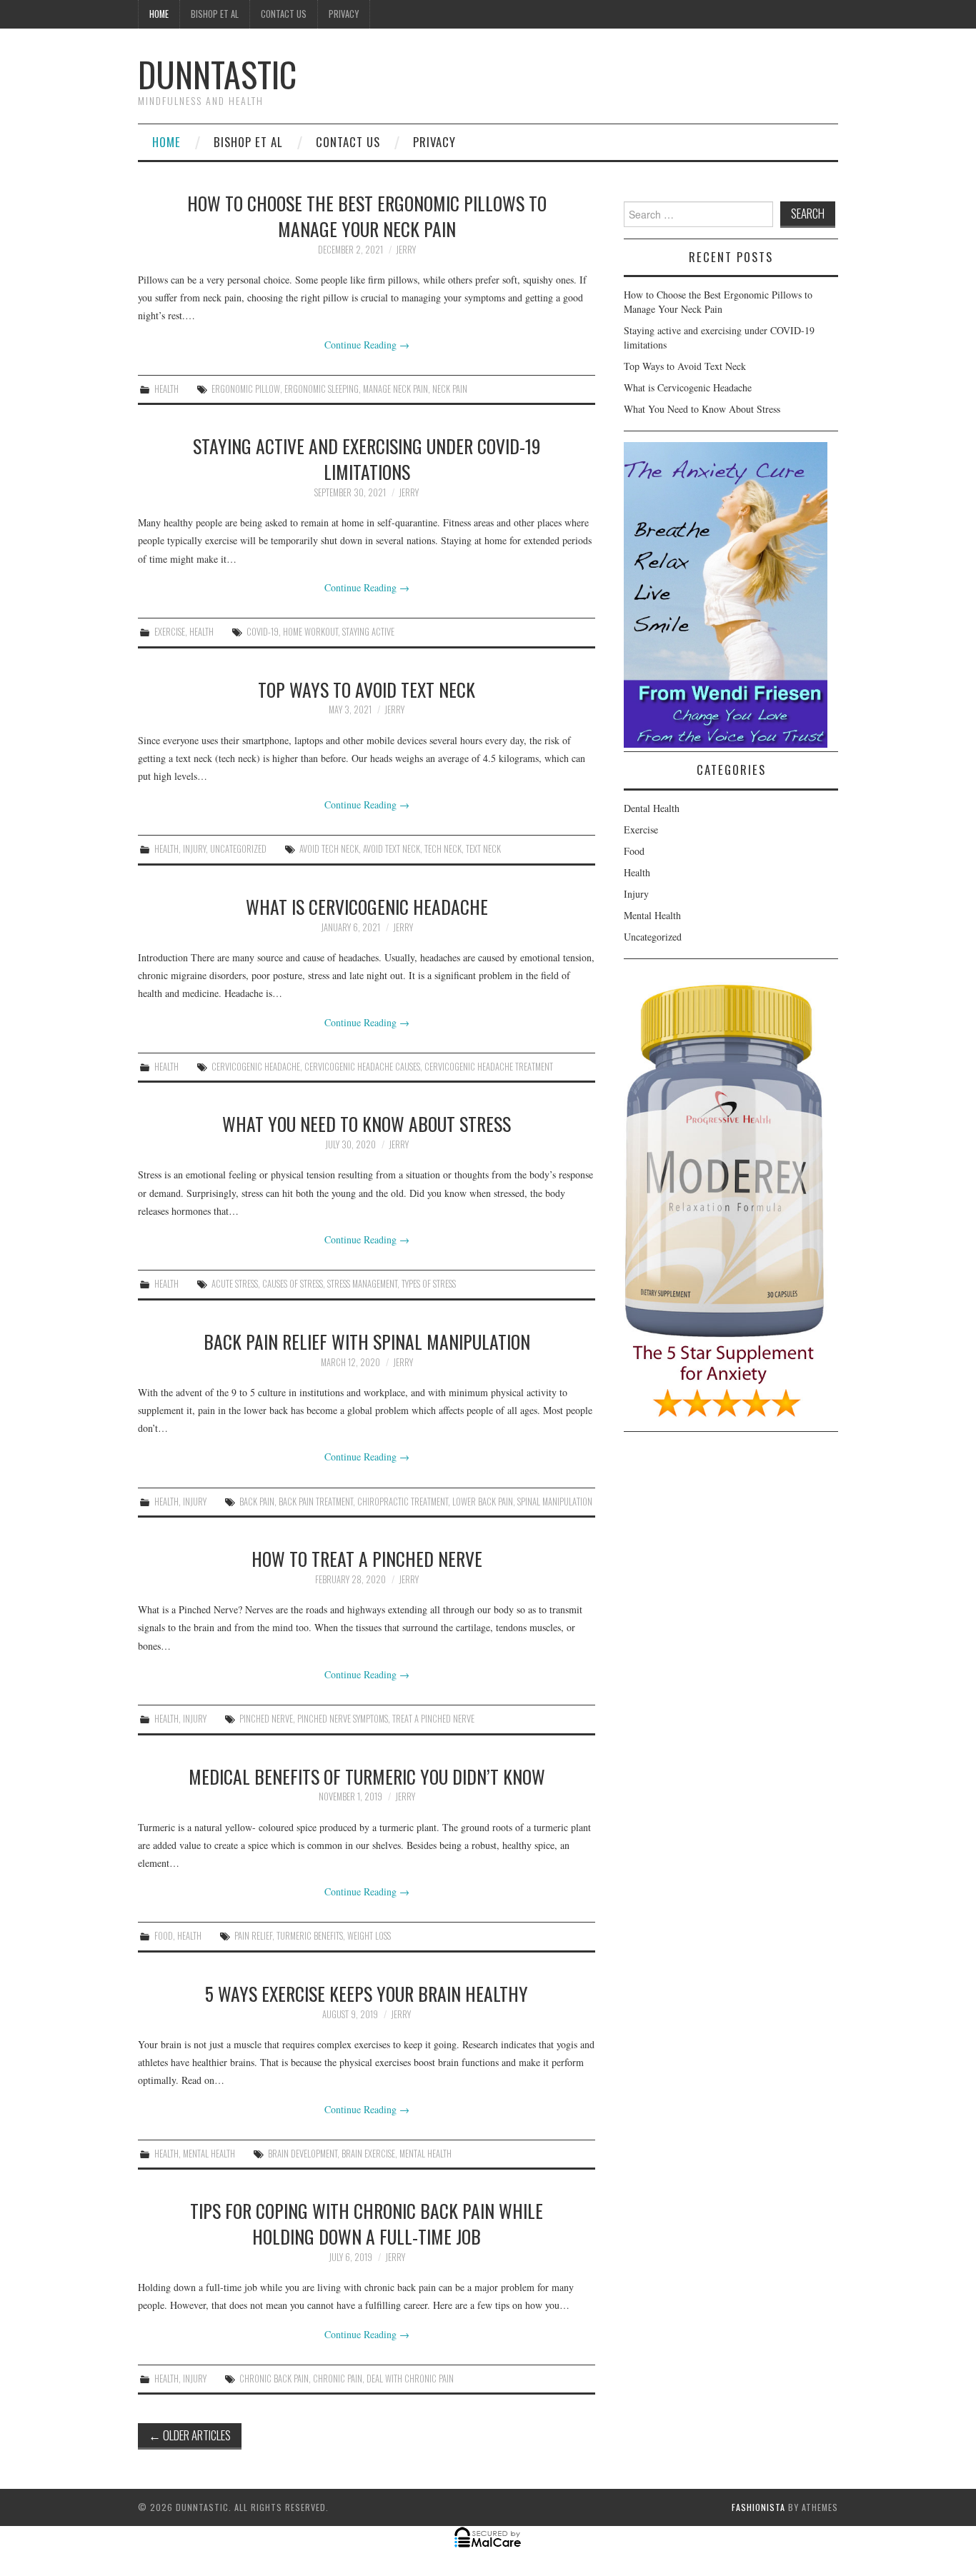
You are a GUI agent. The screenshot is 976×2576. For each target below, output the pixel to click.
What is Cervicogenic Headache (367, 906)
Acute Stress (235, 1284)
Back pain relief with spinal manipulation (367, 1341)
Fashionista (758, 2507)
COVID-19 (263, 632)
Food (164, 1936)
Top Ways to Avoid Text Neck (367, 689)
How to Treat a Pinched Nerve (367, 1558)
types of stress (429, 1284)
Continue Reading (367, 345)
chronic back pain (274, 2379)
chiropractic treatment (403, 1502)
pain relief (253, 1936)
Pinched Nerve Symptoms (343, 1719)
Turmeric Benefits (310, 1936)
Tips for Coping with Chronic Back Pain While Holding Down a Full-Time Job (367, 2223)
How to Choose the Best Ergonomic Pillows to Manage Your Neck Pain (367, 216)
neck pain (450, 389)
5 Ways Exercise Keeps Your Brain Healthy (367, 1993)
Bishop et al (215, 14)
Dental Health (652, 808)
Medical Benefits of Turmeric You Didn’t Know (367, 1776)
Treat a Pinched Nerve (433, 1719)
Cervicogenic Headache (256, 1067)
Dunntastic (217, 74)
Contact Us (284, 14)
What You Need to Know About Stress (367, 1123)
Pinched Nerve (266, 1719)
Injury (194, 849)
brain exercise (368, 2154)
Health (166, 389)
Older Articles (190, 2435)
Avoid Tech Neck (329, 849)
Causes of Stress (293, 1284)
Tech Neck (443, 849)
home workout (310, 632)
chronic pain (338, 2379)
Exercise (170, 632)
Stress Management (362, 1284)
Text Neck (483, 849)
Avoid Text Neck (392, 849)
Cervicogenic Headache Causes (362, 1067)
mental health (425, 2154)
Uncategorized (238, 849)
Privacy (344, 14)
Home (159, 14)
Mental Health (209, 2154)
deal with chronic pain (410, 2379)
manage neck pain (395, 389)
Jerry (406, 250)
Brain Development (303, 2154)
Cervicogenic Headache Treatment (489, 1067)
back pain (257, 1502)
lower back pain (483, 1502)
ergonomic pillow (246, 389)
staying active (368, 632)
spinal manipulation (555, 1502)
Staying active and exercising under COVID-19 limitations (367, 458)
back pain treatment (316, 1502)
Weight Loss (369, 1936)
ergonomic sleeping (322, 389)
